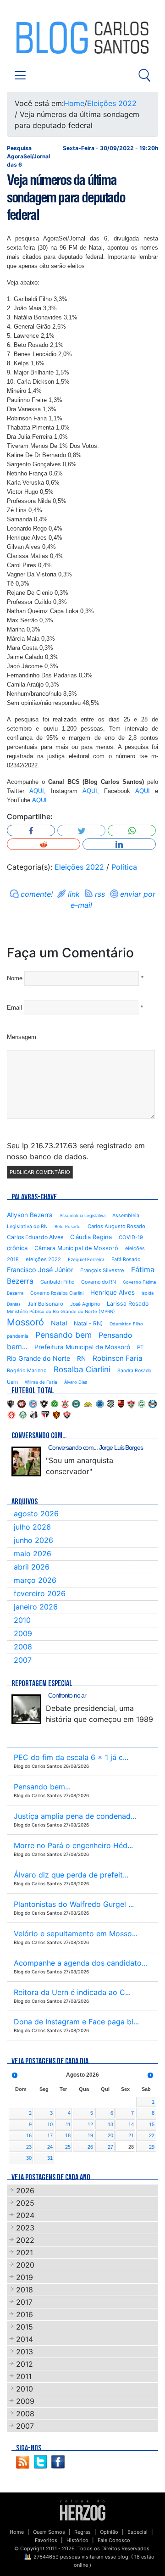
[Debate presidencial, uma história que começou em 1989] (26, 1709)
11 (68, 2124)
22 (152, 2135)
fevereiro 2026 (40, 1593)
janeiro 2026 (36, 1607)
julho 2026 (32, 1527)
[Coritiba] (76, 1403)
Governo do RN (99, 1282)
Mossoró (25, 1322)
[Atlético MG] (11, 1403)
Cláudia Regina (91, 1237)
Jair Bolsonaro (45, 1304)
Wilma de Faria (41, 1382)
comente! (37, 894)
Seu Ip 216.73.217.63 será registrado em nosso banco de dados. (76, 1151)
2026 (25, 2190)
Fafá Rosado (126, 1259)
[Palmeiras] (23, 1414)
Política (124, 867)
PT (140, 1347)
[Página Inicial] (83, 2510)
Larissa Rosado (128, 1304)
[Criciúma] (88, 1403)
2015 (25, 2327)
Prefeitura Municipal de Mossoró (82, 1347)
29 (152, 2147)
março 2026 (35, 1580)
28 (131, 2147)
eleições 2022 (43, 1259)
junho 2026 (33, 1540)
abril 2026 (32, 1567)
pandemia (18, 1336)
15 (152, 2124)
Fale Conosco (114, 2540)
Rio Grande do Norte (38, 1358)
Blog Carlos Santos (45, 38)
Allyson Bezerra (30, 1215)
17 (50, 2135)
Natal (59, 1323)
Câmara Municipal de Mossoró (76, 1248)
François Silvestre (102, 1270)
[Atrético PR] (22, 1403)
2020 (25, 2265)
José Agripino (85, 1304)
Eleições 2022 (112, 103)
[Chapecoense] (55, 1403)
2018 (25, 2290)
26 (90, 2147)
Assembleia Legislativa (82, 1215)
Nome (15, 978)
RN (81, 1358)
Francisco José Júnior (40, 1270)
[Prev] (15, 2075)
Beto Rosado (68, 1227)
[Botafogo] (44, 1403)
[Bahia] (33, 1403)
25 (68, 2147)
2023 (25, 2228)
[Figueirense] (111, 1403)
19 (90, 2135)
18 (68, 2135)
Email (14, 1008)
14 (131, 2124)
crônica (17, 1248)
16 (29, 2135)
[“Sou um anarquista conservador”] (26, 1461)
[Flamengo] (121, 1403)
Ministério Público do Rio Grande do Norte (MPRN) (61, 1311)
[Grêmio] (153, 1403)
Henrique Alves (113, 1292)
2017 (24, 2302)
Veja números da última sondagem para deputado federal (66, 197)
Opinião (109, 2532)
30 (29, 2158)
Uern (12, 1382)
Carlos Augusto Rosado (116, 1226)
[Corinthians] (65, 1403)
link (74, 894)
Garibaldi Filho (57, 1282)
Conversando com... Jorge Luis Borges (96, 1447)
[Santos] (34, 1414)
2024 (25, 2215)
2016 (25, 2314)
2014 (25, 2339)
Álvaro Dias (76, 1382)
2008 (23, 1647)
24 (50, 2147)
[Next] (150, 2075)
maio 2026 (33, 1553)
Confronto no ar (67, 1695)
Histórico (77, 2540)
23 (29, 2147)
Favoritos (46, 2540)
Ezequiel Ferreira (86, 1259)
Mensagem (22, 1037)
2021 (25, 2252)
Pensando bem (63, 1335)
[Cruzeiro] (100, 1403)
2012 (25, 2364)
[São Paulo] (45, 1414)
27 (110, 2147)
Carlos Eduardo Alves (35, 1237)
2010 (22, 1620)
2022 (25, 2240)
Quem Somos (49, 2532)
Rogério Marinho (27, 1370)
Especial (137, 2532)
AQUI (37, 791)
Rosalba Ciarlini (82, 1369)
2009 (23, 1633)
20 (110, 2135)
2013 (25, 2352)
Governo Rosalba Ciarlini (57, 1293)
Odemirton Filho (126, 1324)
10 (50, 2124)
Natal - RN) (88, 1323)
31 (50, 2158)
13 (110, 2124)
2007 (23, 1660)
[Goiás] (142, 1403)
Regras (82, 2532)
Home (74, 103)
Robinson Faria (118, 1358)
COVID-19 (131, 1237)
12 (90, 2124)
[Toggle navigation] (20, 75)
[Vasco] (67, 1414)
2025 (25, 2203)
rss (100, 894)
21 (131, 2135)
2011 (24, 2376)
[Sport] (56, 1414)
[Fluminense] (131, 1403)
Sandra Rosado (134, 1371)
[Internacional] (11, 1414)
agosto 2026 (36, 1514)
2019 (25, 2277)
